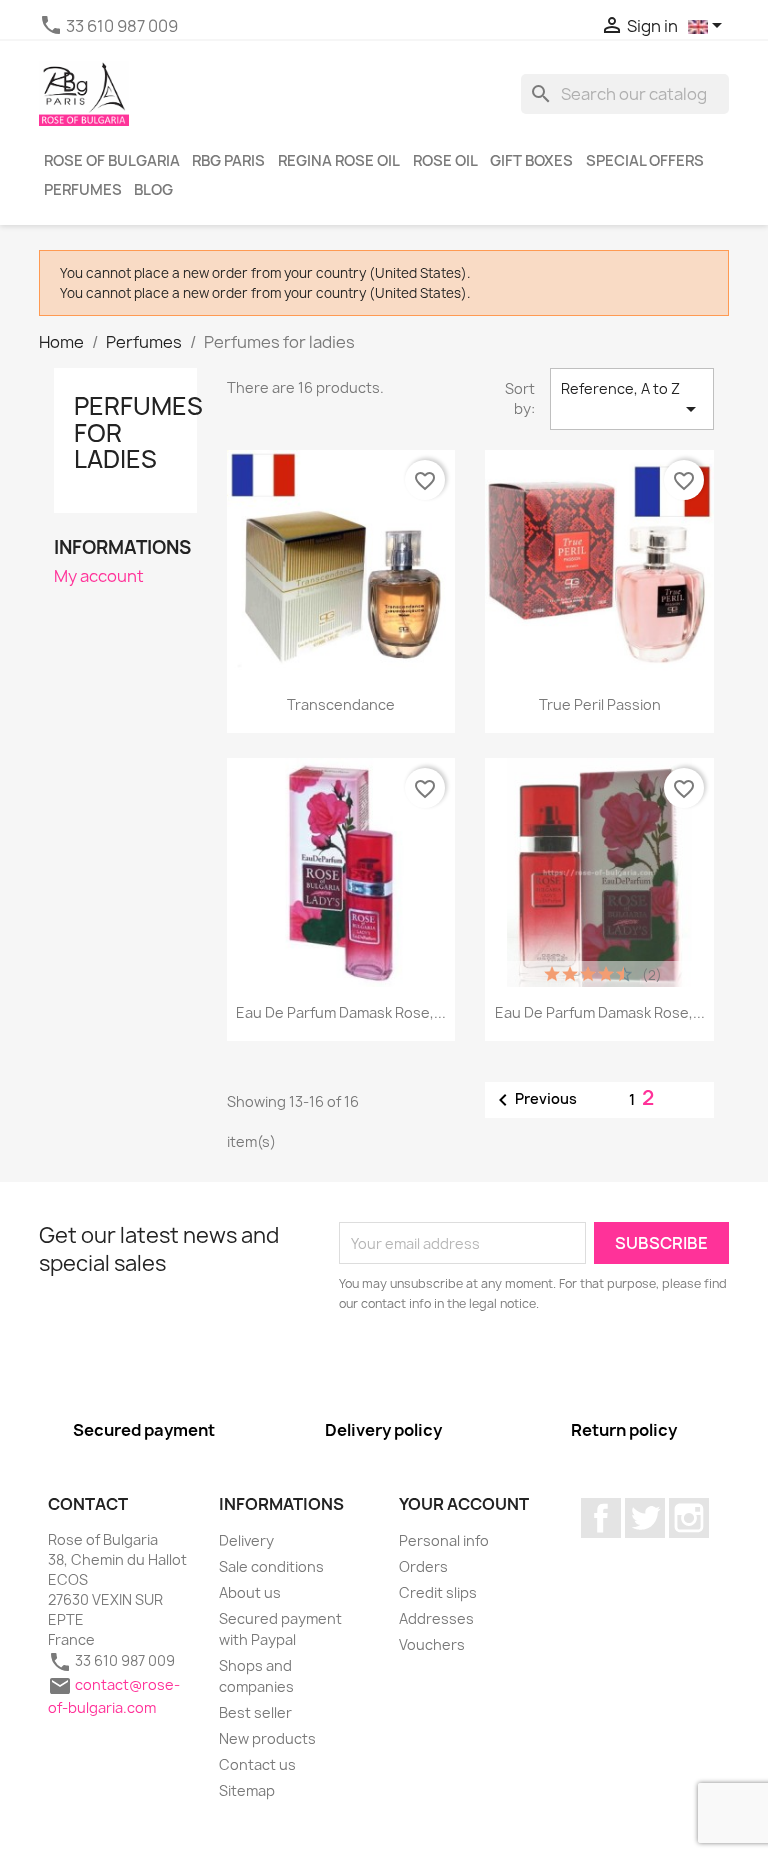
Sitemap (247, 1790)
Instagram (689, 1518)
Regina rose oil (339, 161)
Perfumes (83, 190)
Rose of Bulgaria (112, 161)
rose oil (445, 161)
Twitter (645, 1518)
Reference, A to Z (632, 400)
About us (250, 1592)
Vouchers (432, 1644)
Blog (153, 190)
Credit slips (438, 1592)
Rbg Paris (228, 161)
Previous (534, 1100)
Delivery (246, 1540)
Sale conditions (271, 1566)
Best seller (255, 1712)
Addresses (436, 1618)
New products (267, 1738)
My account (99, 576)
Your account (464, 1504)
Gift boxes (531, 161)
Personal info (444, 1540)
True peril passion (600, 704)
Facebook (601, 1518)
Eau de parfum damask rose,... (341, 1012)
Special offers (645, 161)
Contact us (257, 1764)
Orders (423, 1566)
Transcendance (341, 704)
